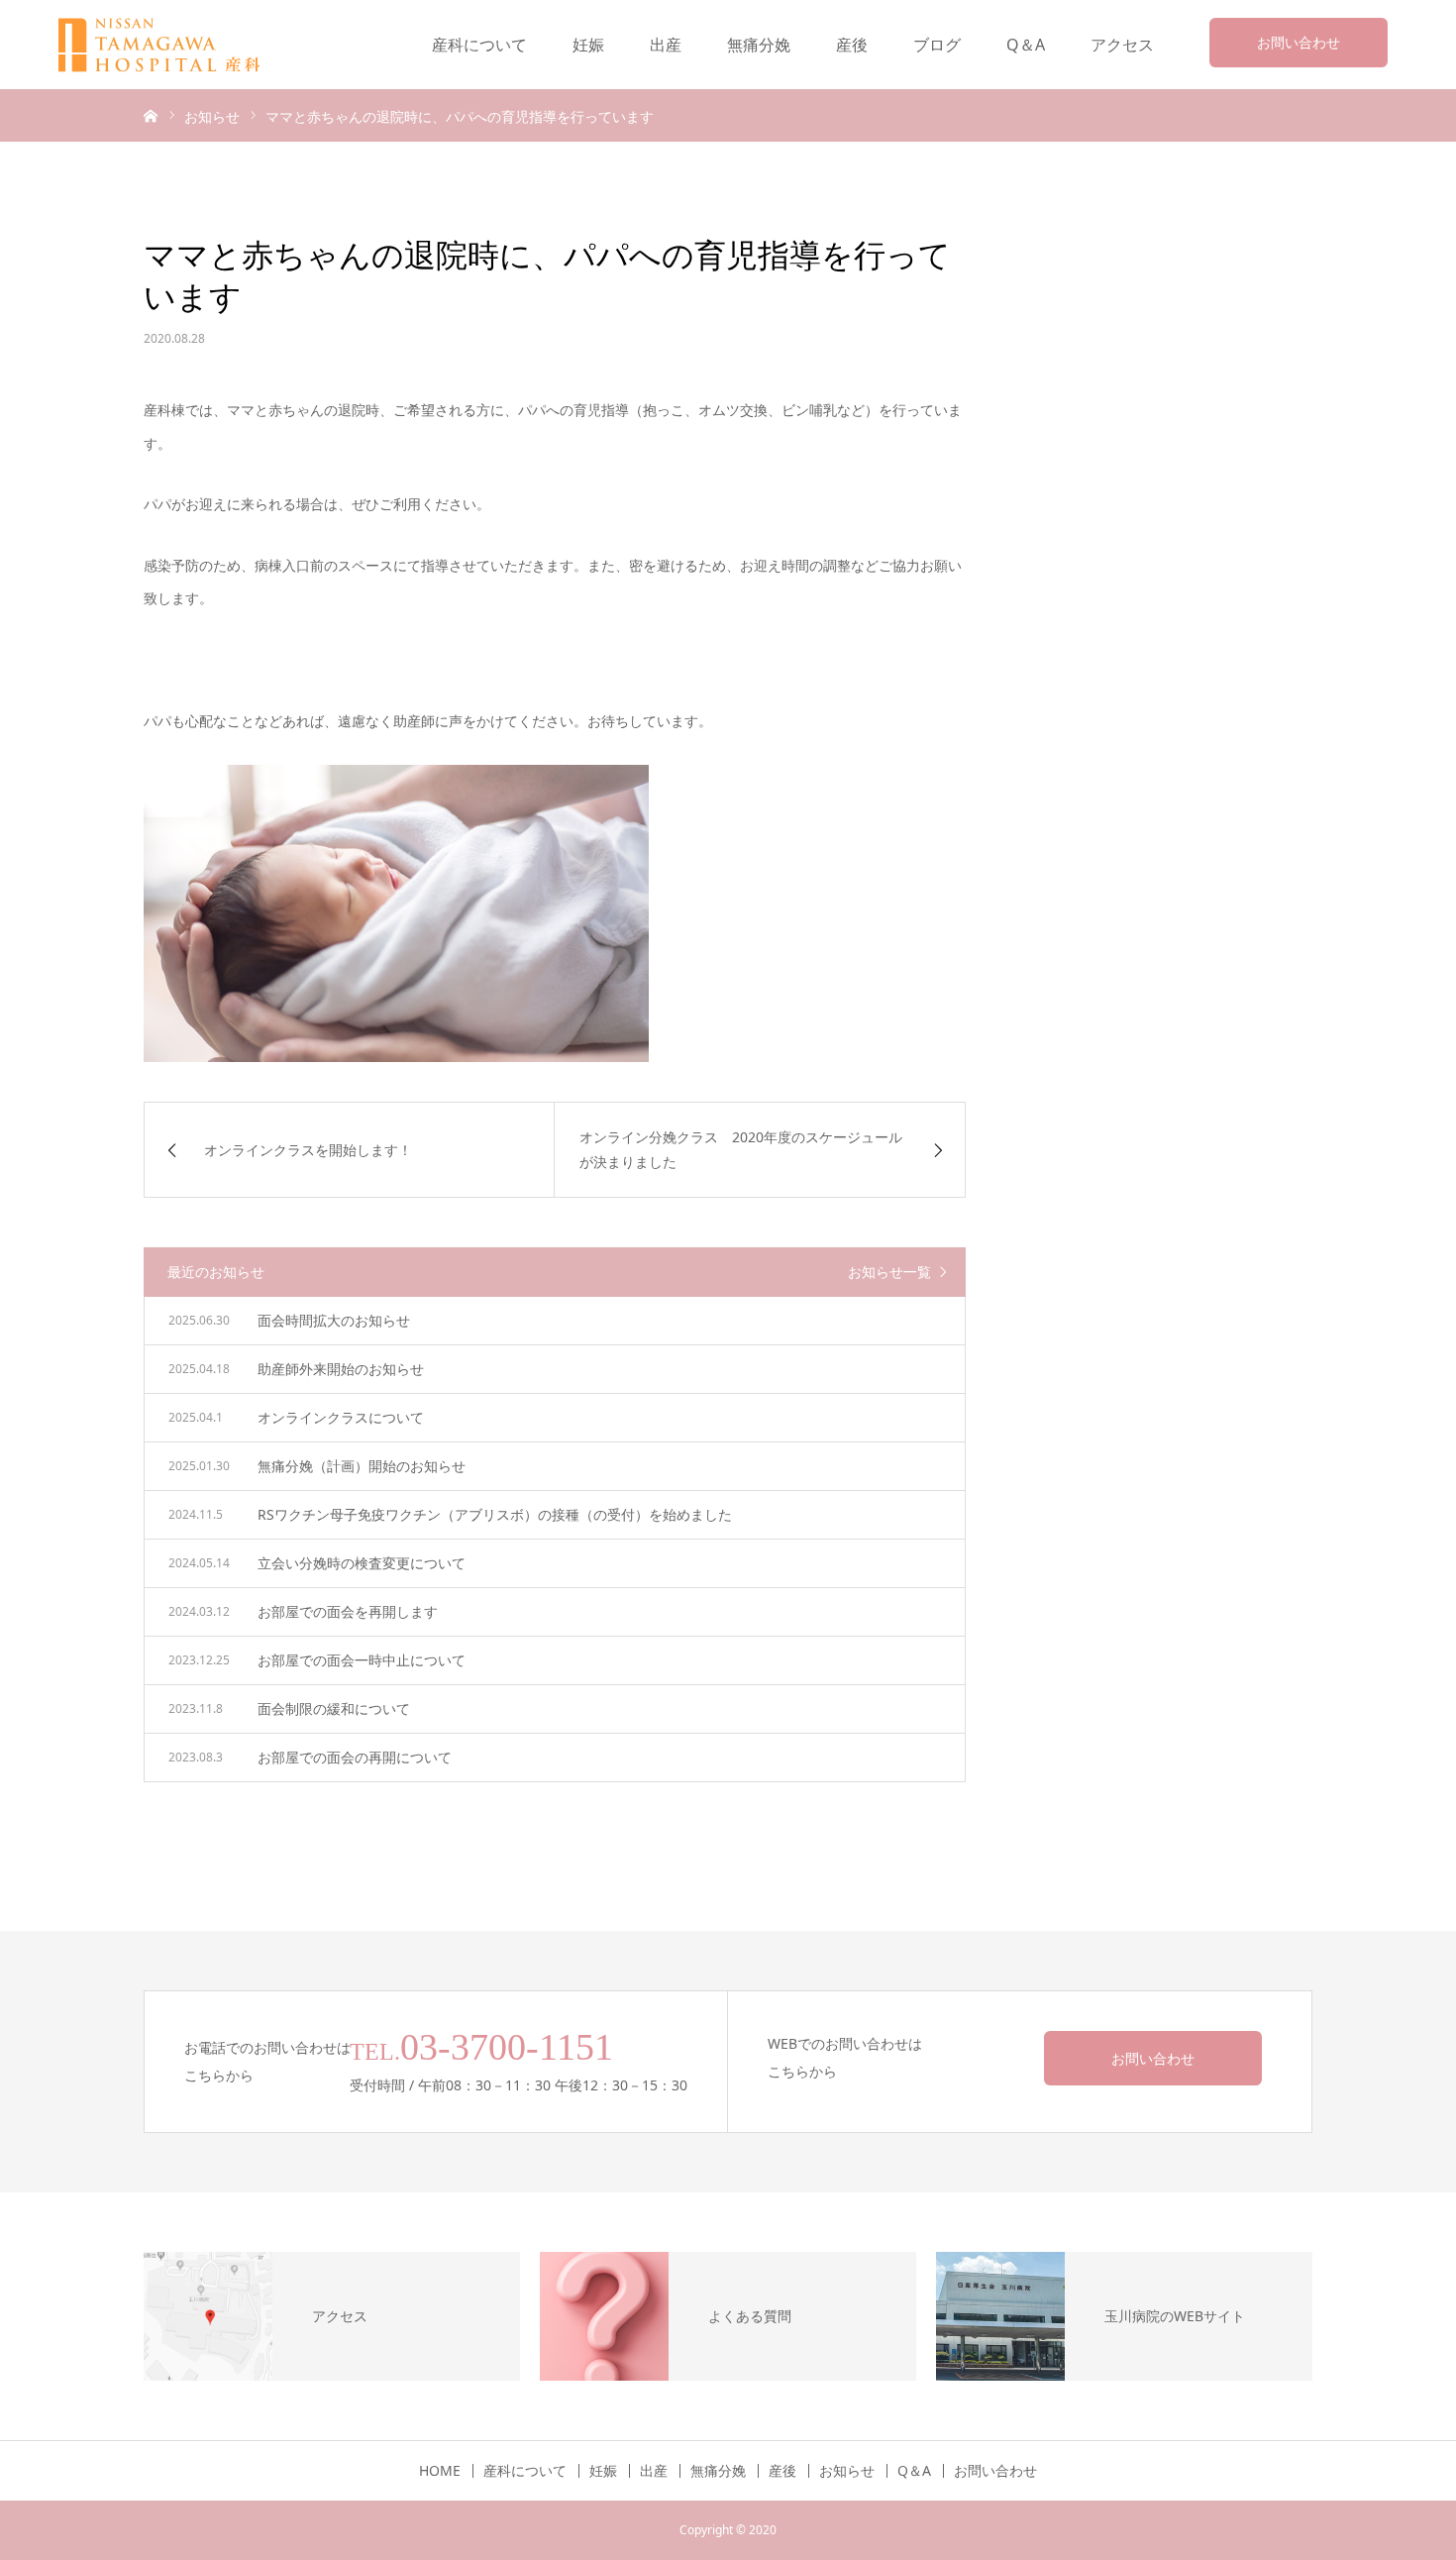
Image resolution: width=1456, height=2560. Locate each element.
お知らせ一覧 (889, 1272)
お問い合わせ (1299, 42)
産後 (852, 45)
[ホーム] (151, 115)
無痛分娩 (759, 45)
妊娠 (588, 45)
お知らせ (847, 2471)
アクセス (1122, 45)
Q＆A (1026, 45)
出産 (666, 45)
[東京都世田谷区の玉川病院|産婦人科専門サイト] (172, 45)
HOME (440, 2471)
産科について (479, 45)
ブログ (937, 45)
